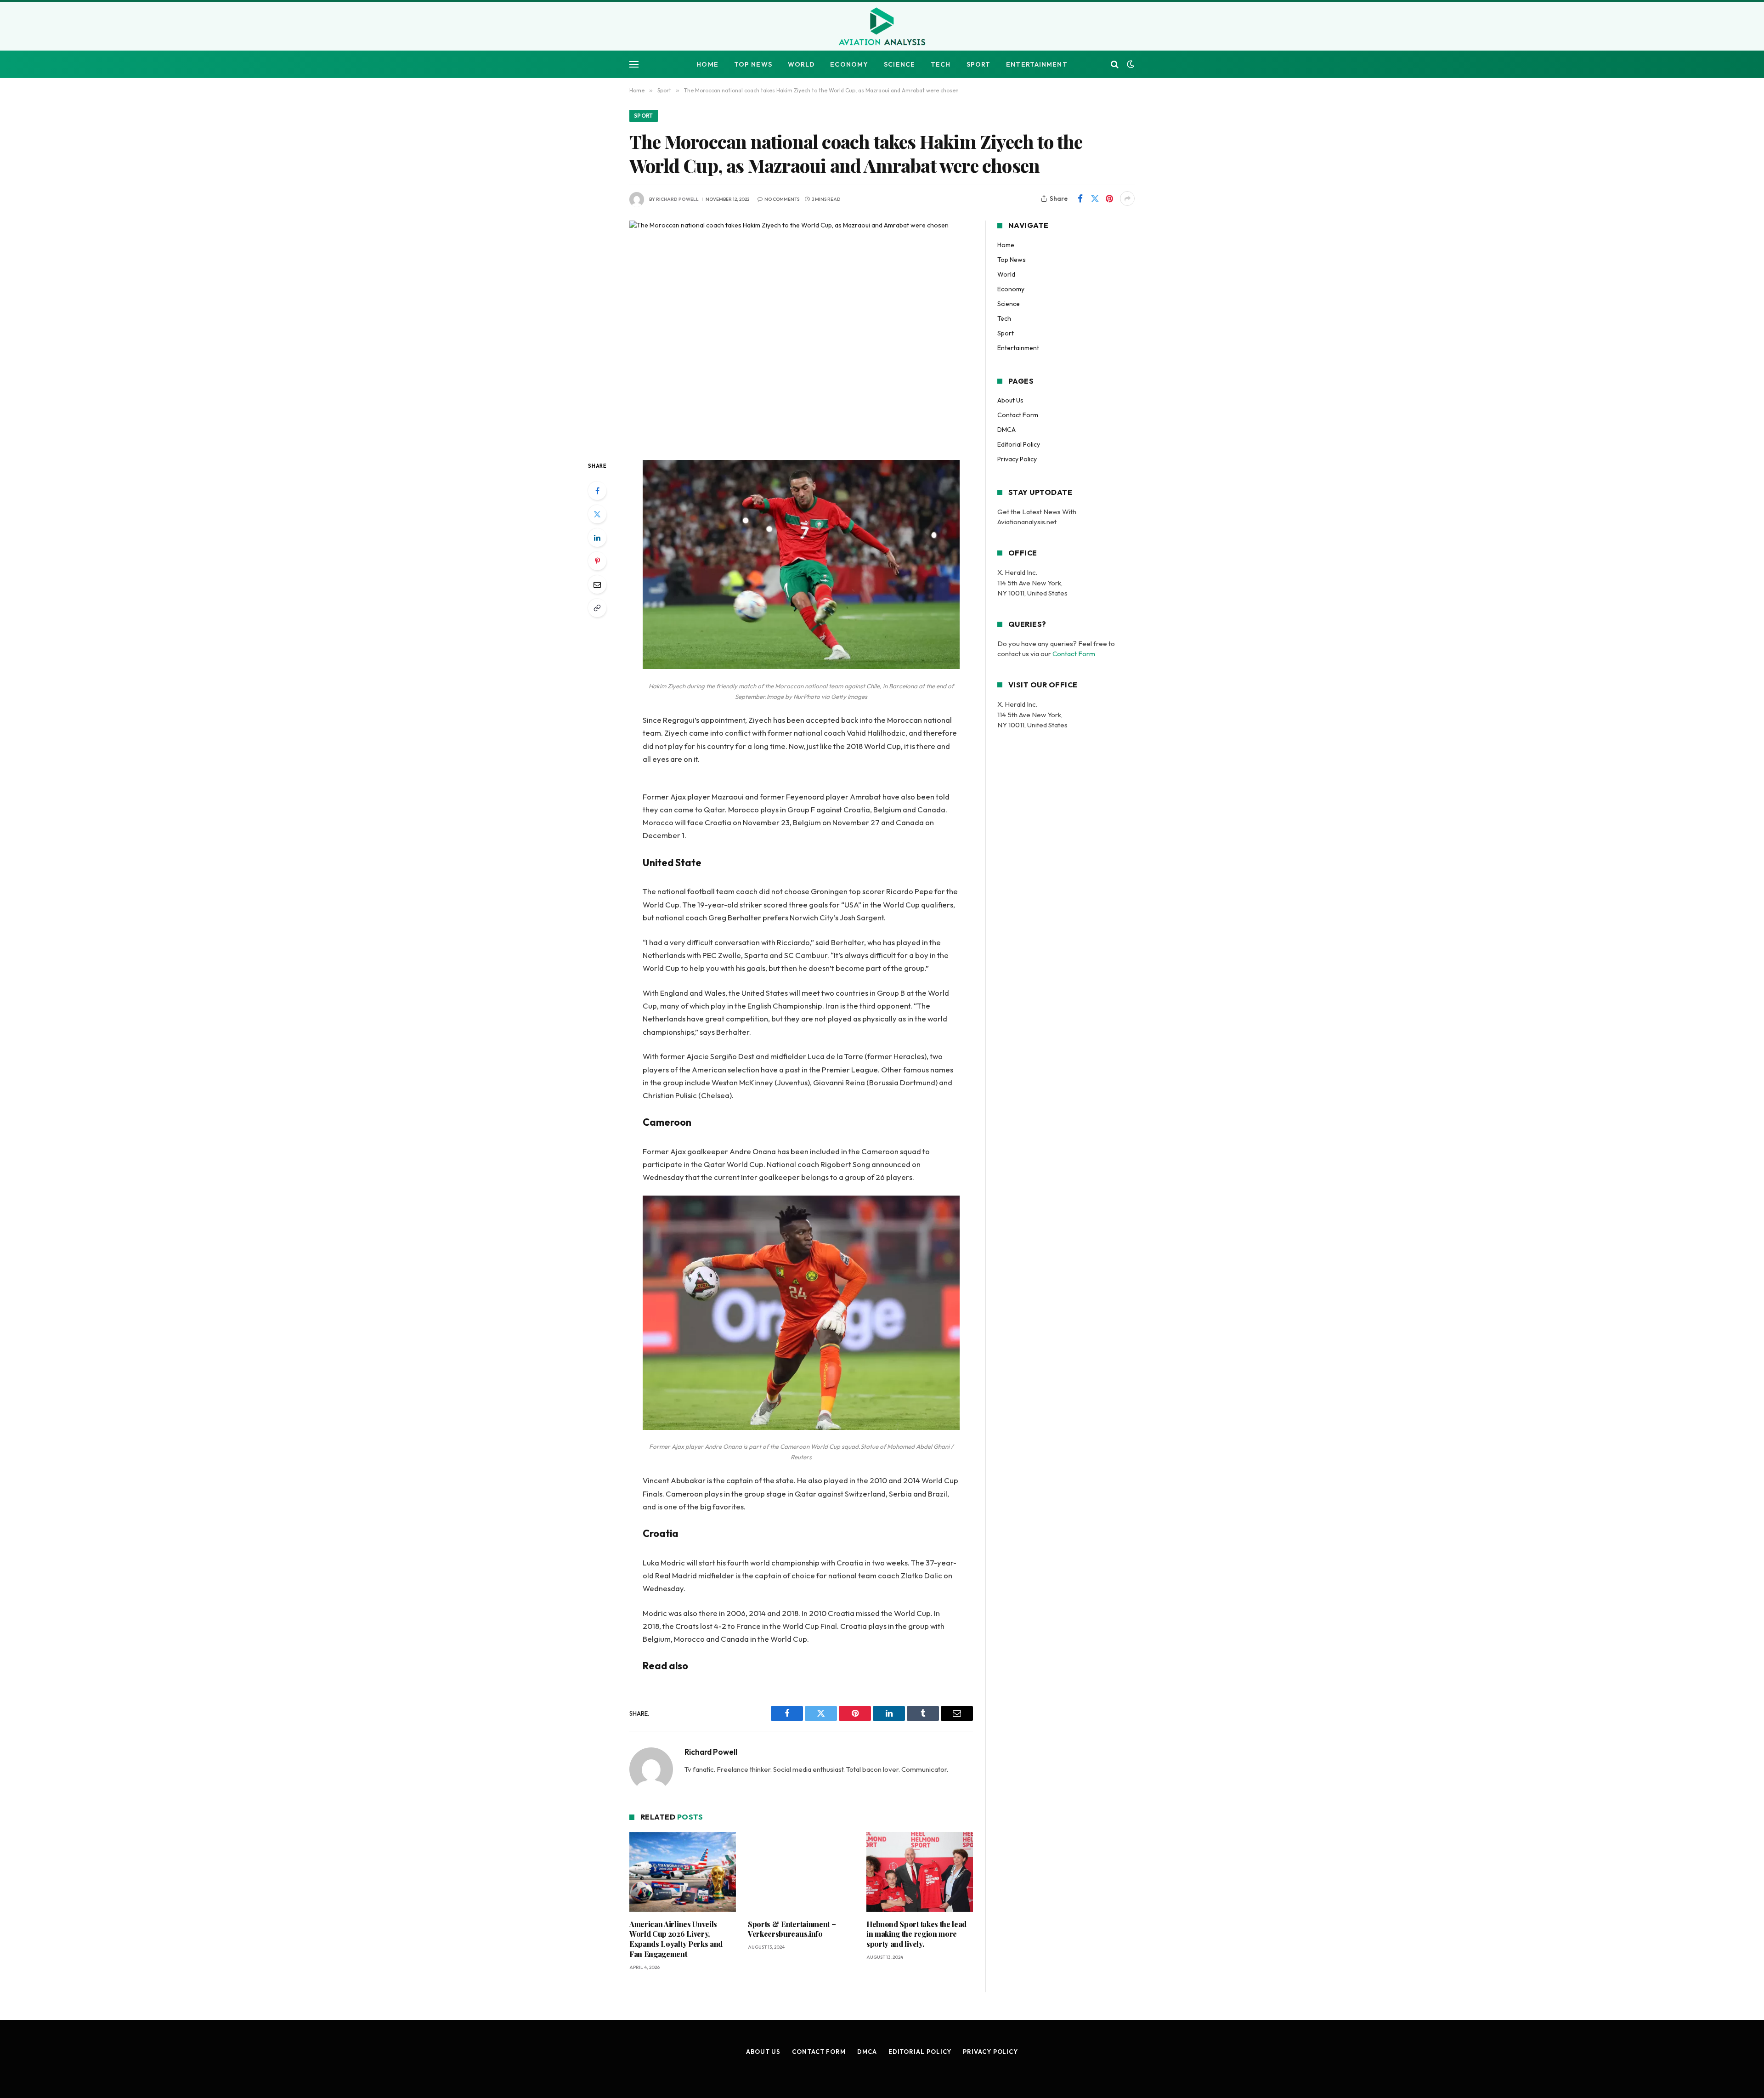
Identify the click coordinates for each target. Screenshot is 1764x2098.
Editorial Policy (1019, 444)
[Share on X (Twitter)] (1095, 198)
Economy (849, 64)
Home (707, 64)
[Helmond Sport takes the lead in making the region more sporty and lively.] (920, 1872)
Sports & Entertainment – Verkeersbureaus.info (792, 1929)
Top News (753, 64)
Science (899, 64)
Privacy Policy (1017, 459)
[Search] (1115, 65)
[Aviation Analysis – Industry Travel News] (882, 27)
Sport (979, 64)
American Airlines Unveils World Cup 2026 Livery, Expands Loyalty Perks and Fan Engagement (676, 1939)
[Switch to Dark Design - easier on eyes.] (1130, 64)
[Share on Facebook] (1080, 198)
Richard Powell (677, 199)
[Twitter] (597, 514)
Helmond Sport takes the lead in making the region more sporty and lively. (916, 1934)
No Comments (782, 199)
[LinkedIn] (597, 538)
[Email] (597, 584)
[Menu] (634, 65)
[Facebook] (597, 491)
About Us (1010, 400)
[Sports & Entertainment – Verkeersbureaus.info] (801, 1872)
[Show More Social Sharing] (1127, 198)
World (801, 64)
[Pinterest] (597, 561)
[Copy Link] (597, 608)
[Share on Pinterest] (1109, 198)
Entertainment (1037, 64)
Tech (941, 64)
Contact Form (1018, 415)
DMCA (1006, 430)
